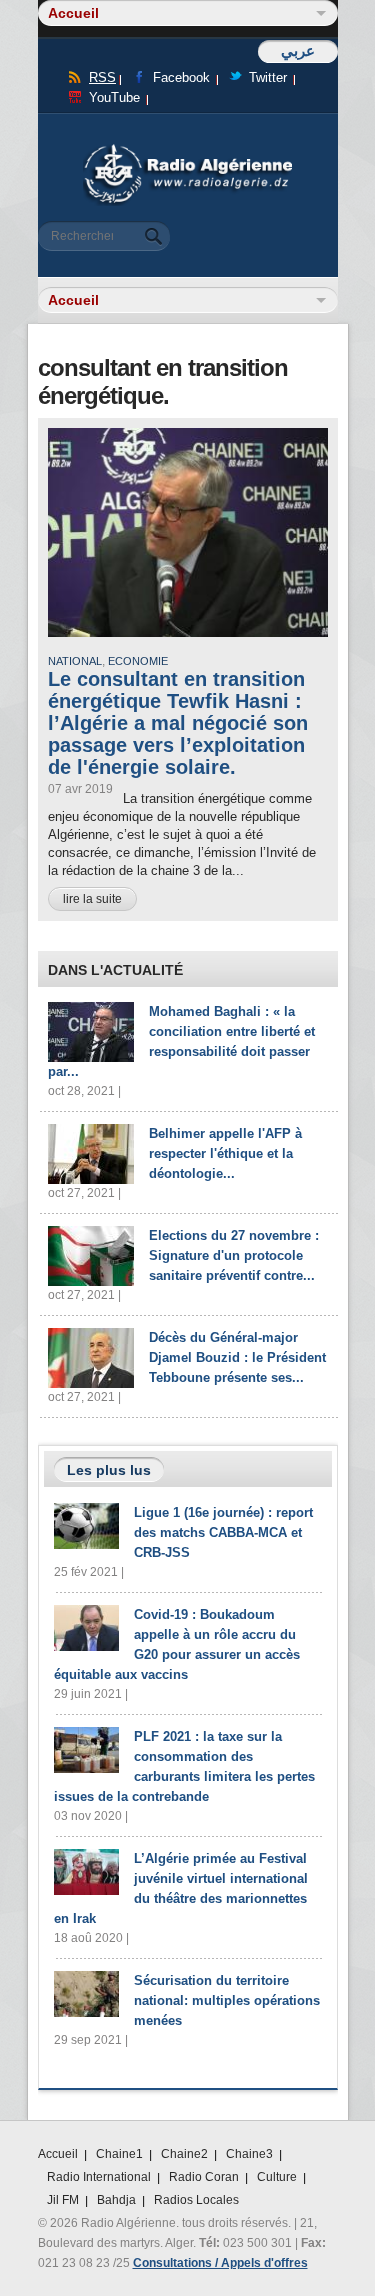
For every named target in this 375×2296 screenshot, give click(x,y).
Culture (277, 2177)
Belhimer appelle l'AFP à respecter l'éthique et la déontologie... (225, 1153)
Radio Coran (204, 2177)
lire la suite (92, 899)
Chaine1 (119, 2154)
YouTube (114, 97)
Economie (138, 661)
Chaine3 (249, 2154)
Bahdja (116, 2200)
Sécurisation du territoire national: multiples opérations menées (227, 2000)
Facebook (181, 77)
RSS (102, 77)
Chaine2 (184, 2154)
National (75, 661)
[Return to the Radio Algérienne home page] (188, 149)
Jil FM (63, 2200)
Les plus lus (109, 1470)
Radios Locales (196, 2200)
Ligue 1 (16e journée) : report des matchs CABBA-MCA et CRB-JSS (223, 1532)
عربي (298, 50)
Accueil (58, 2154)
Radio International (99, 2177)
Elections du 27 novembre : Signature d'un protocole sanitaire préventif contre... (234, 1255)
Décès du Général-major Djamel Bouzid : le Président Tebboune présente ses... (237, 1357)
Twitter (268, 77)
